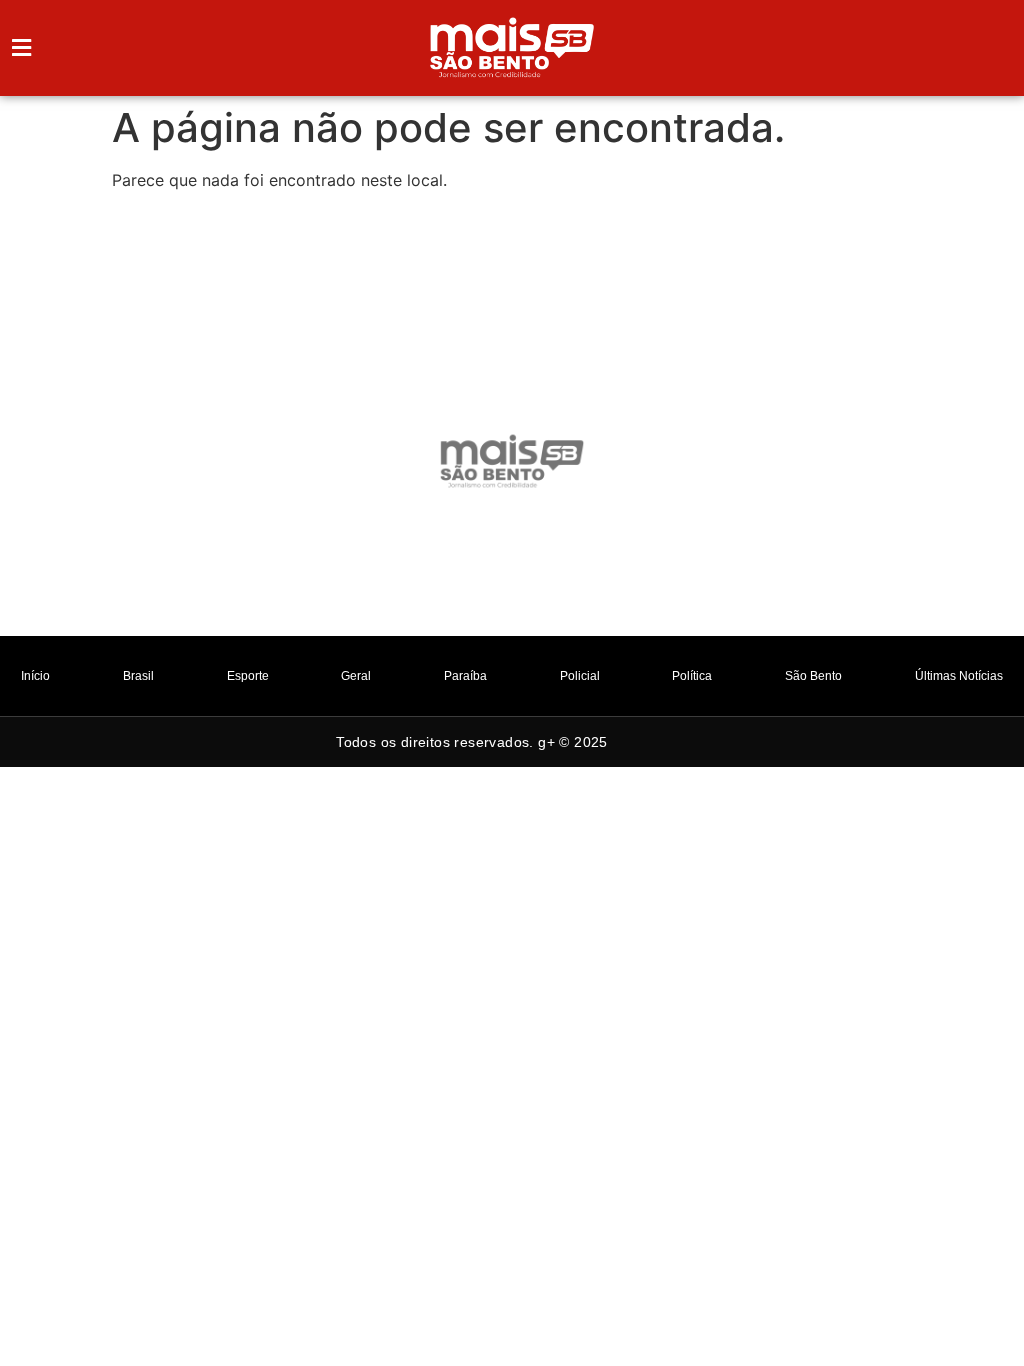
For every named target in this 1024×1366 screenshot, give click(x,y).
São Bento (813, 676)
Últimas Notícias (959, 676)
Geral (356, 676)
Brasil (138, 676)
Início (35, 676)
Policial (580, 676)
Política (692, 676)
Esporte (248, 676)
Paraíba (465, 676)
